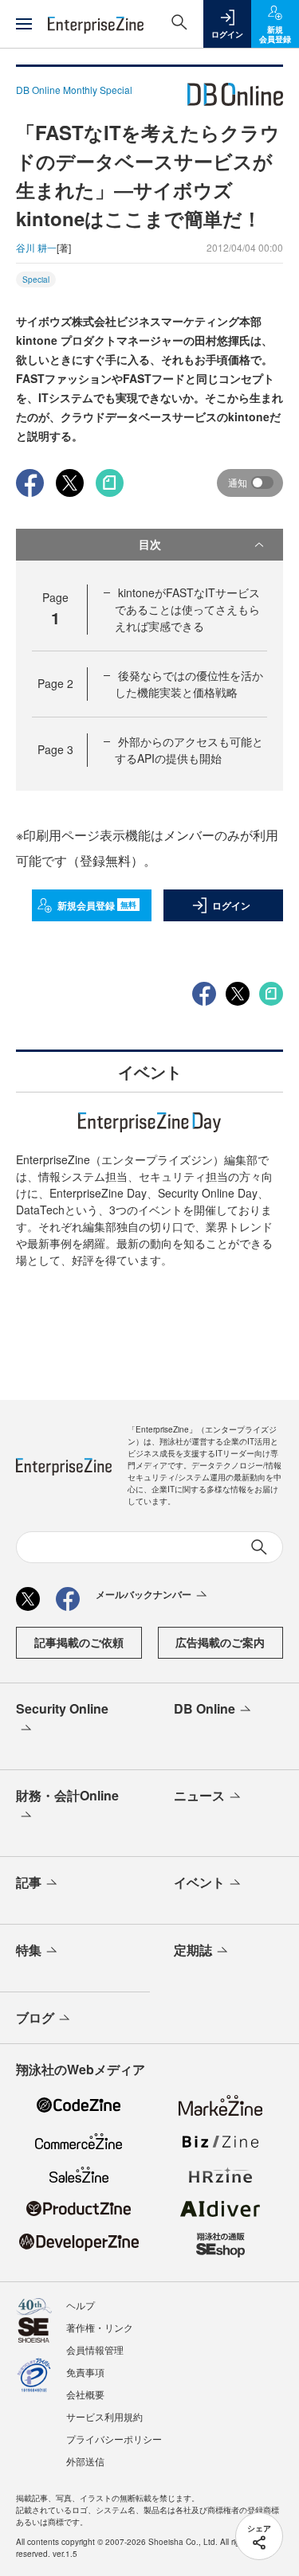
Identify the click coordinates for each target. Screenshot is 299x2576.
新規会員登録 (97, 905)
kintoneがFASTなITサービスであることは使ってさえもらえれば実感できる (187, 609)
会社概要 (85, 2394)
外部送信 (85, 2461)
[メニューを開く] (24, 24)
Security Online (62, 1708)
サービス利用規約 (104, 2416)
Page (55, 683)
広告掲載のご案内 (220, 1642)
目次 (150, 544)
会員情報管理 (95, 2349)
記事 (29, 1882)
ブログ (35, 2017)
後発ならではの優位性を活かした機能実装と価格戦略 (189, 684)
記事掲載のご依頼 (79, 1642)
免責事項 (85, 2372)
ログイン (231, 905)
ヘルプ (81, 2305)
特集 (29, 1950)
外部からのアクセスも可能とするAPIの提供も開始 (189, 750)
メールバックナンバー (144, 1594)
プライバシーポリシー (114, 2439)
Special (36, 279)
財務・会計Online (67, 1795)
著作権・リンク (100, 2327)
